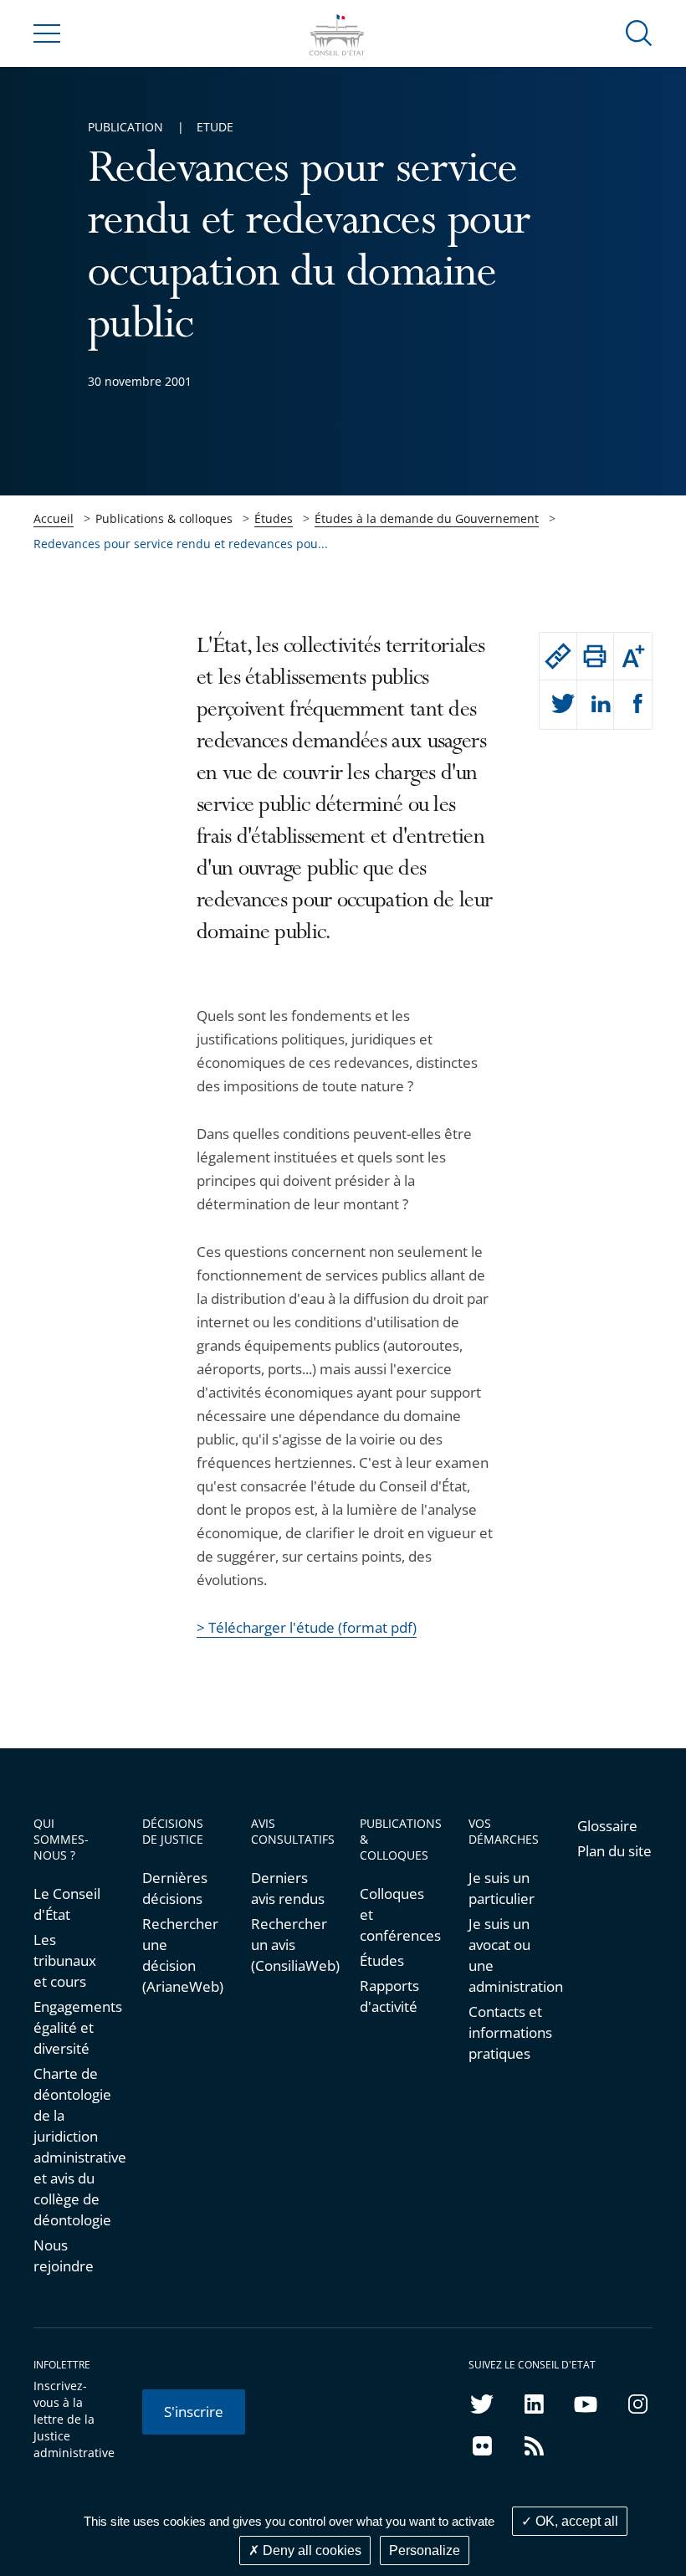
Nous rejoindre (64, 2255)
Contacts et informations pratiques (506, 2032)
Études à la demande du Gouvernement (427, 518)
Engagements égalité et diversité (71, 2027)
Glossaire (607, 1826)
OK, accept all (575, 2521)
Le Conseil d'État (67, 1904)
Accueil (54, 518)
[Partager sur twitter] (558, 705)
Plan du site (614, 1851)
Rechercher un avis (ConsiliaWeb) (289, 1945)
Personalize (425, 2550)
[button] (639, 32)
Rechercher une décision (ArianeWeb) (180, 1955)
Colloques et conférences (397, 1914)
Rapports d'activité (389, 1996)
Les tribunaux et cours (65, 1960)
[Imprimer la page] (596, 656)
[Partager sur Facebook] (633, 705)
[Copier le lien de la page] (558, 656)
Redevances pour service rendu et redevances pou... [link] (181, 544)
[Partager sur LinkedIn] (596, 705)
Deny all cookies (310, 2550)
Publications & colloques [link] (164, 518)
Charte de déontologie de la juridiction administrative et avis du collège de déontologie (71, 2147)
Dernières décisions (175, 1888)
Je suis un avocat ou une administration (506, 1955)
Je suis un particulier (502, 1888)
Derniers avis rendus (288, 1888)
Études (274, 518)
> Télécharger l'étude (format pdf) (307, 1627)
